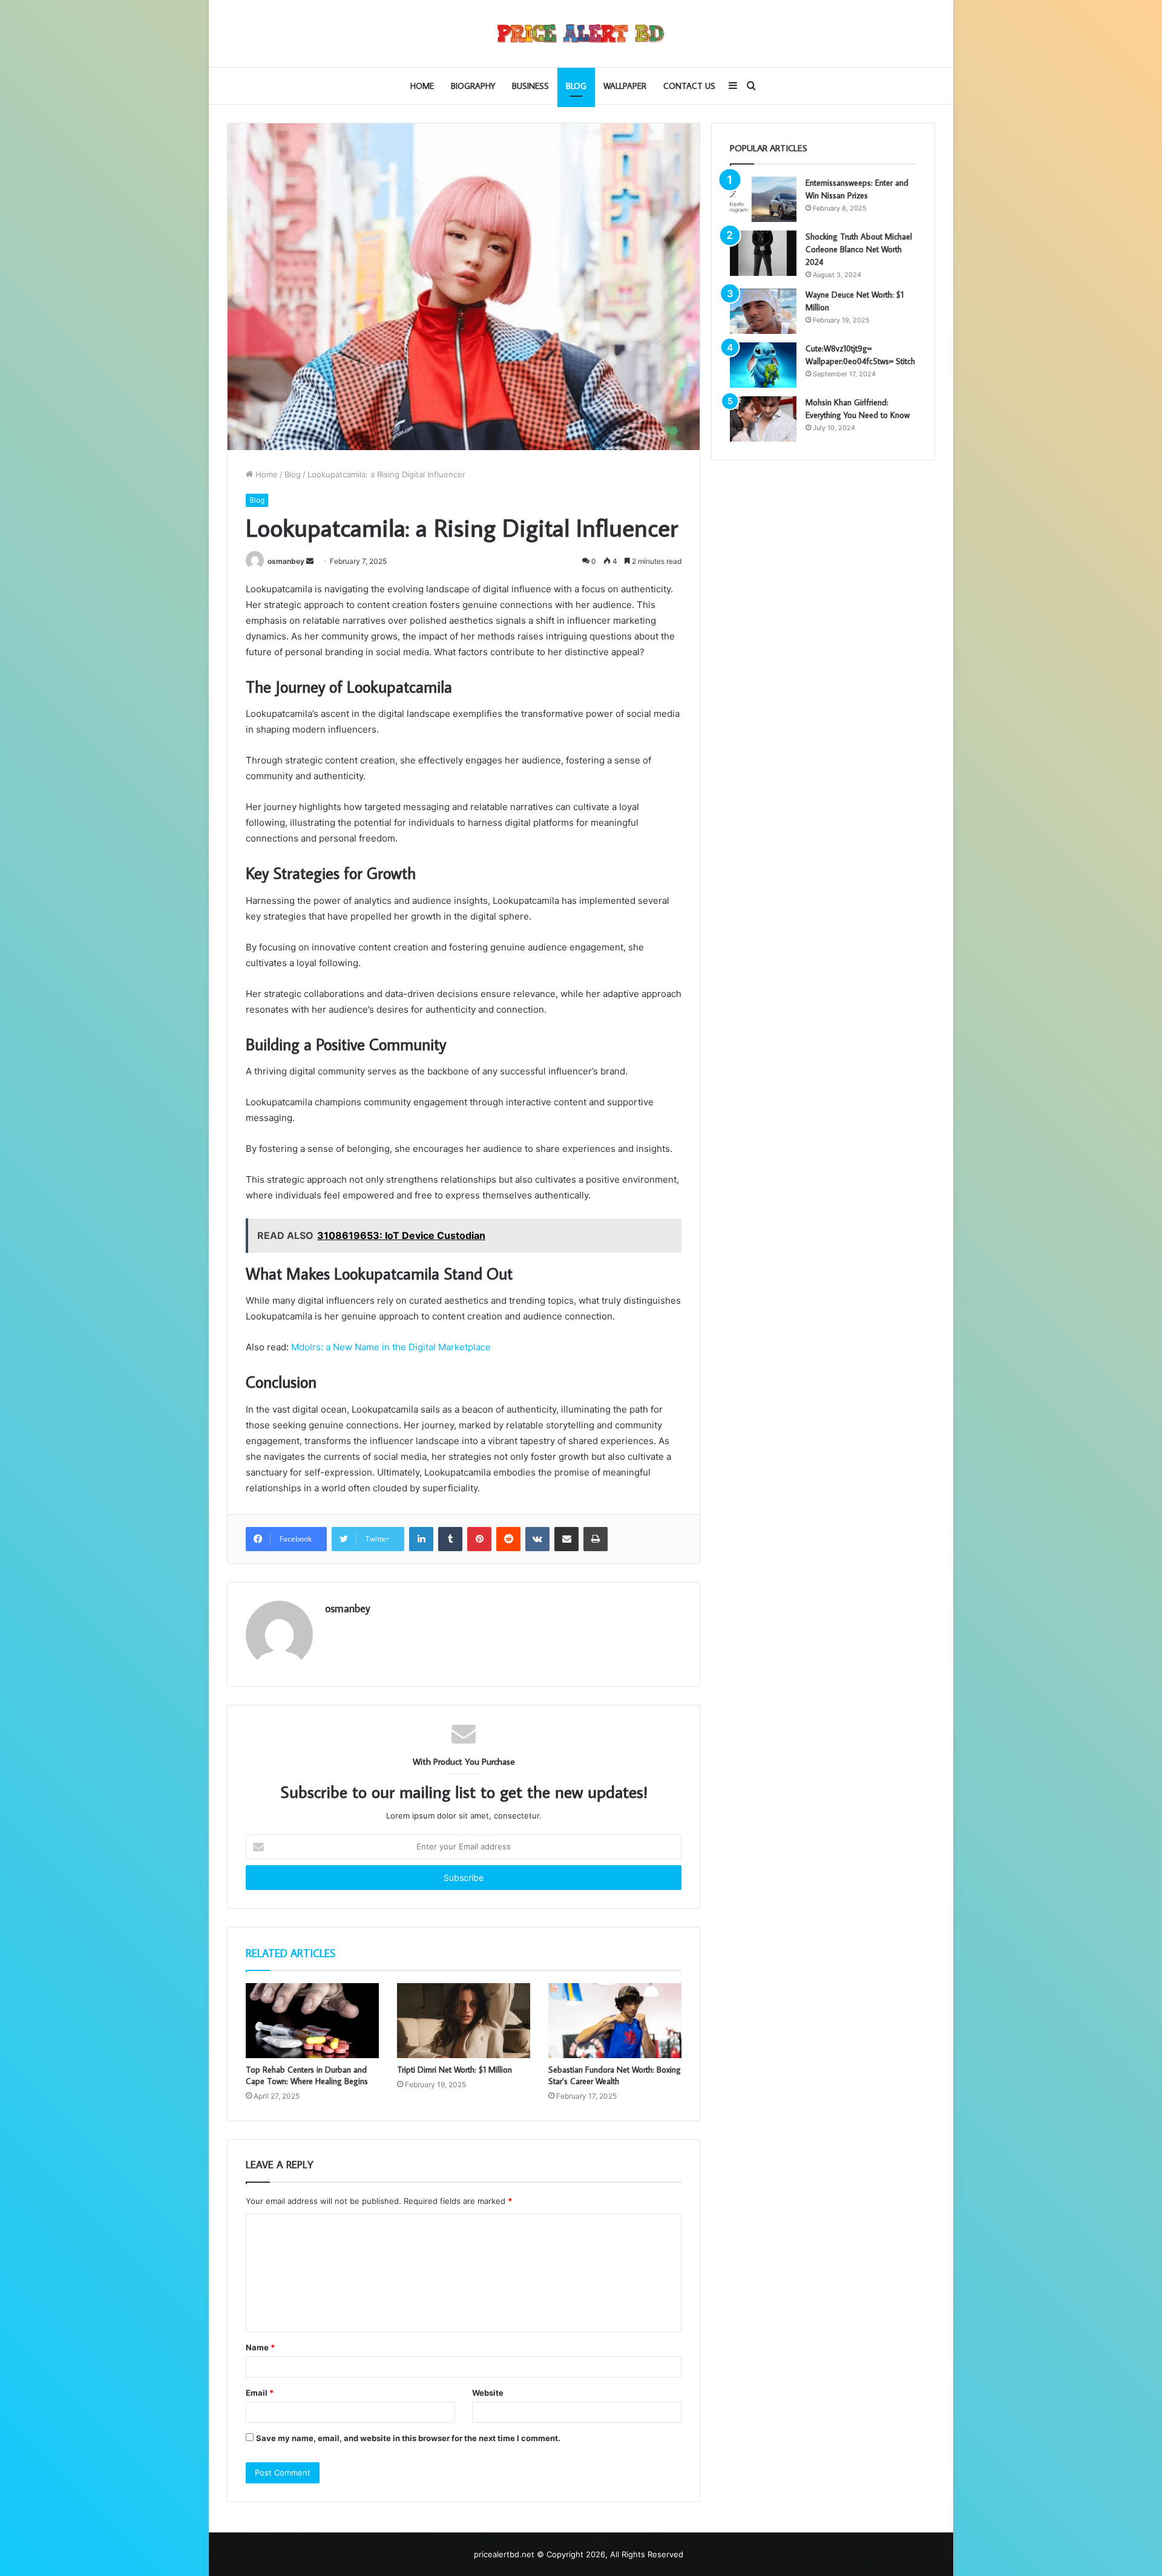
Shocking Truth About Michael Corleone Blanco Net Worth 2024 (859, 249)
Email (260, 2393)
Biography (473, 86)
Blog (576, 86)
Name (260, 2347)
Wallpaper (625, 86)
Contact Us (689, 86)
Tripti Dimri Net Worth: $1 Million (455, 2070)
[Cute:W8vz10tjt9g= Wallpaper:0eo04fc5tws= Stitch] (763, 365)
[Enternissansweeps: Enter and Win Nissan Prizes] (763, 199)
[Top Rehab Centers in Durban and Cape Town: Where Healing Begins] (312, 2021)
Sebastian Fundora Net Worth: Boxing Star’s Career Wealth (615, 2075)
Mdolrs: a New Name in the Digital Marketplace (391, 1347)
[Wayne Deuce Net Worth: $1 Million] (763, 311)
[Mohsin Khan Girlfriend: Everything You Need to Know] (763, 419)
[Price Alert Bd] (581, 34)
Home (422, 86)
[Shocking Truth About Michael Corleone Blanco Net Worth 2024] (763, 253)
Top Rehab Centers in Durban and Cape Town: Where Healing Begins (307, 2075)
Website (488, 2393)
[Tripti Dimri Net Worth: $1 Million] (464, 2021)
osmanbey (286, 561)
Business (530, 86)
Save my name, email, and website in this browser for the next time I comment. (408, 2438)
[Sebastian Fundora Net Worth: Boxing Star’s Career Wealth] (615, 2021)
